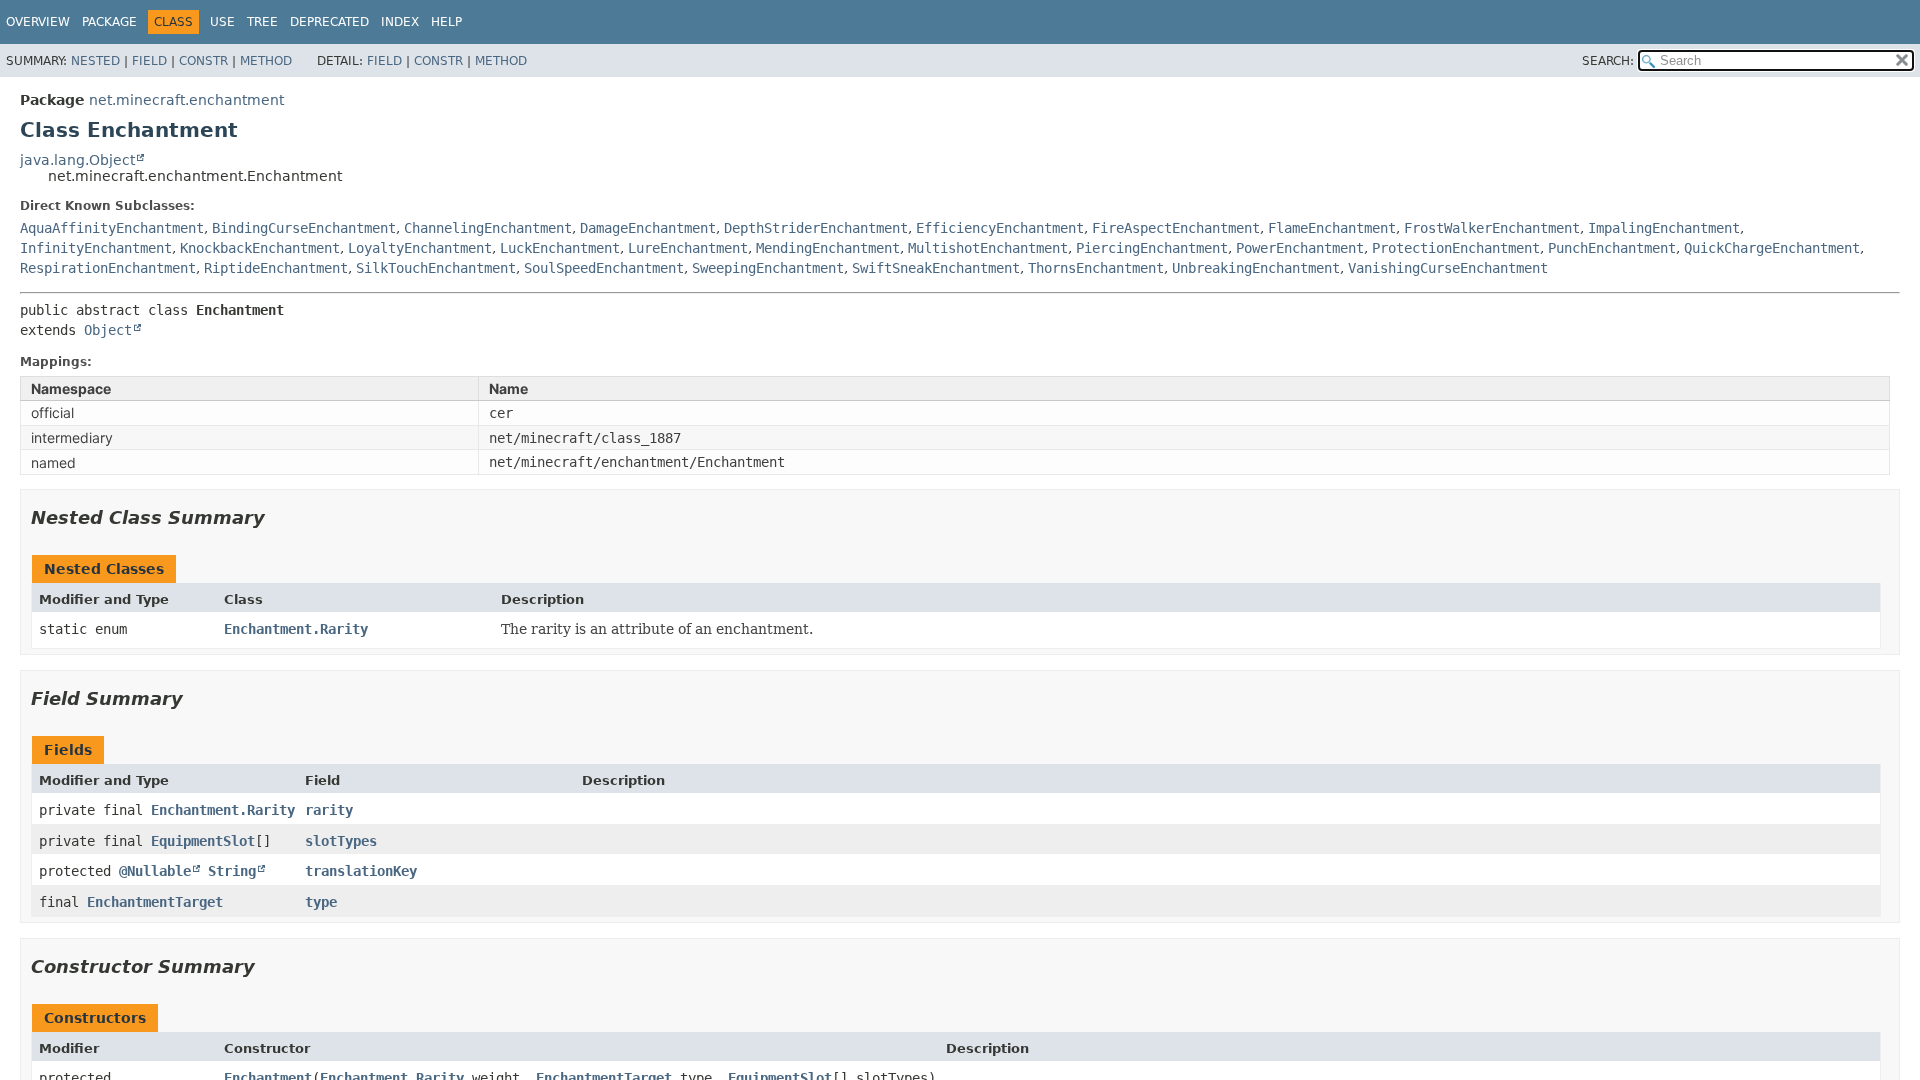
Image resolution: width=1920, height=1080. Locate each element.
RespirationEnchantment (108, 268)
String (232, 871)
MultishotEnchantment (988, 248)
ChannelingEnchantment (488, 228)
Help (446, 22)
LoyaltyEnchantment (420, 248)
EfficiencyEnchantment (1000, 228)
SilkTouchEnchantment (436, 268)
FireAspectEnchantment (1176, 228)
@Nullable (155, 871)
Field (149, 61)
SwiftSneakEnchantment (936, 268)
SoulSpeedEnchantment (604, 268)
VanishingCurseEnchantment (1448, 268)
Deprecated (329, 22)
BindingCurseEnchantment (304, 228)
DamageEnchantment (648, 228)
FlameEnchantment (1332, 228)
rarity (329, 810)
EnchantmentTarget (155, 902)
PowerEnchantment (1300, 248)
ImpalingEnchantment (1664, 228)
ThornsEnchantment (1096, 268)
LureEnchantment (688, 248)
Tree (262, 22)
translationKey (361, 871)
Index (400, 22)
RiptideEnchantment (276, 268)
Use (222, 22)
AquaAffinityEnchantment (112, 228)
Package (109, 22)
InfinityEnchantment (96, 248)
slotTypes (341, 841)
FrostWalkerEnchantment (1492, 228)
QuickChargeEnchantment (1772, 248)
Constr (203, 61)
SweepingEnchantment (768, 268)
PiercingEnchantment (1152, 248)
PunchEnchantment (1612, 248)
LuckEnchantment (560, 248)
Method (266, 61)
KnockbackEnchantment (260, 248)
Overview (38, 22)
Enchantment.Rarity (296, 629)
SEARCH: (1608, 61)
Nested (95, 61)
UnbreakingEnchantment (1256, 268)
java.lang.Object (77, 160)
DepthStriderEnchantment (816, 228)
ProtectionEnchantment (1456, 248)
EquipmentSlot (203, 841)
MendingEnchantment (828, 248)
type (321, 902)
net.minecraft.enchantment (186, 100)
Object (108, 330)
